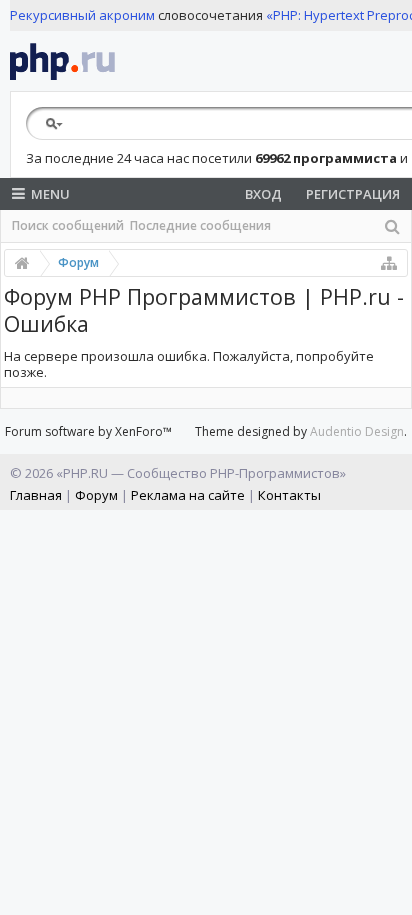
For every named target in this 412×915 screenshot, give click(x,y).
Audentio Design (357, 431)
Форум (96, 495)
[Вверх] (392, 892)
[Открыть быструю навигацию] (389, 263)
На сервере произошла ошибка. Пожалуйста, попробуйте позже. (189, 364)
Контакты (289, 495)
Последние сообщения (200, 225)
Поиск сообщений (68, 225)
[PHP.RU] (62, 61)
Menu (50, 194)
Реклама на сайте (188, 495)
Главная (36, 495)
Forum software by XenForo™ (88, 431)
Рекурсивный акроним (82, 15)
